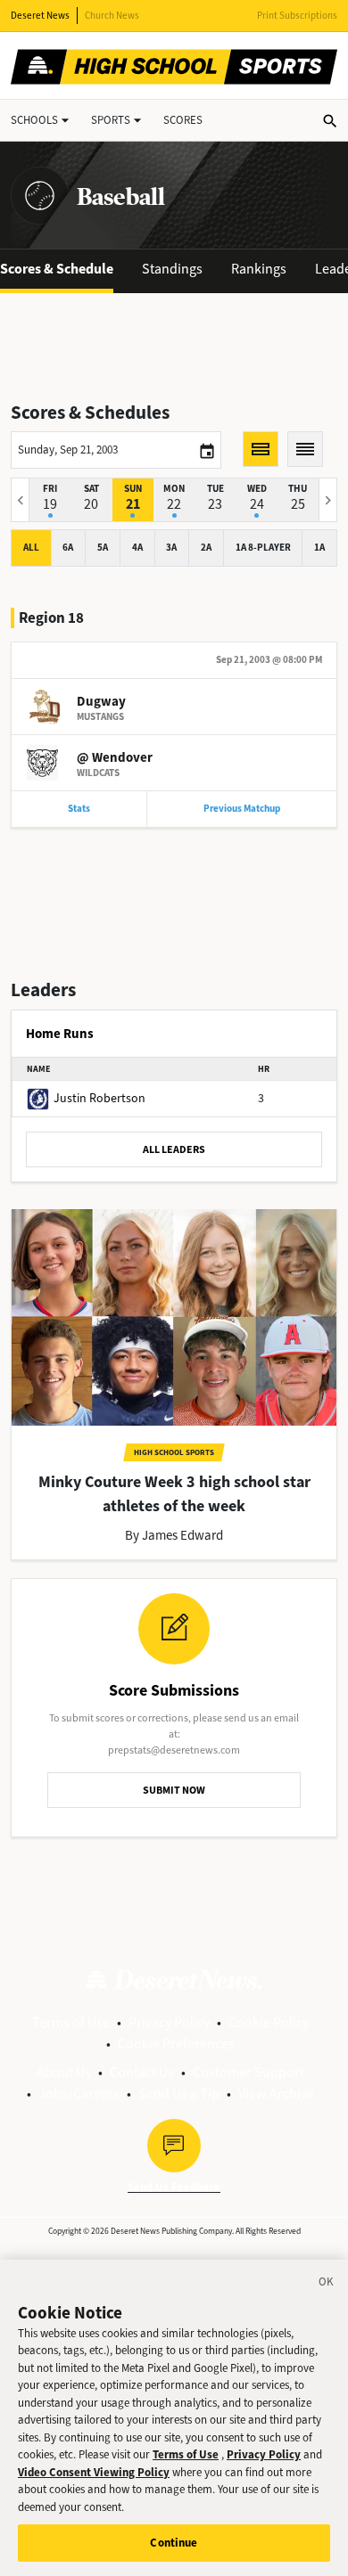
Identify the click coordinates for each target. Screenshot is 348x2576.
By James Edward (174, 1535)
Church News (112, 16)
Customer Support (249, 2072)
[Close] (327, 2285)
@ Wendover (115, 757)
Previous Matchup (242, 809)
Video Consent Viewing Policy (94, 2472)
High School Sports (174, 1452)
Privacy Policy (169, 2022)
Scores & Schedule (57, 269)
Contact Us (142, 2072)
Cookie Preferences (176, 2044)
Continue (174, 2543)
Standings (172, 269)
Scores (183, 120)
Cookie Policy (269, 2022)
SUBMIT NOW (174, 1790)
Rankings (259, 269)
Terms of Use (71, 2022)
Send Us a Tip (179, 2094)
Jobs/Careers (79, 2094)
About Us (64, 2072)
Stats (79, 809)
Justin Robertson (99, 1098)
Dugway (101, 701)
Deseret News (40, 16)
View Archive (276, 2094)
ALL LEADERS (174, 1149)
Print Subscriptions (297, 16)
